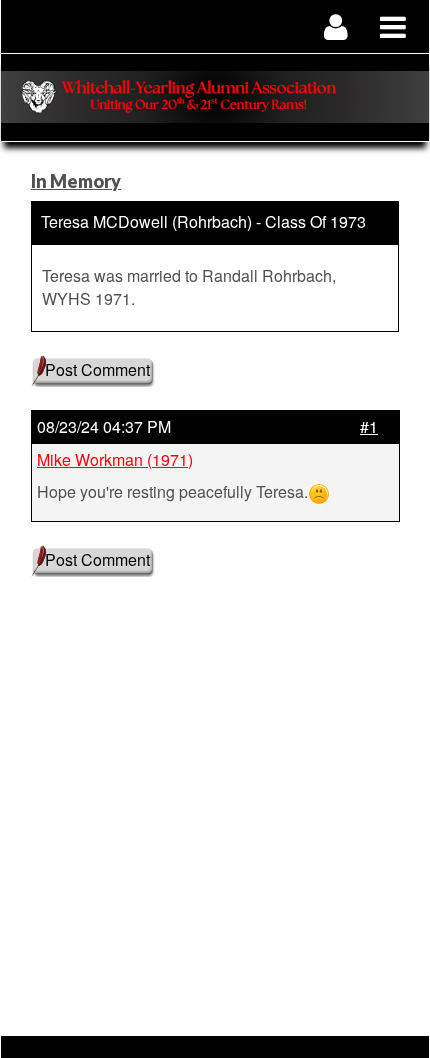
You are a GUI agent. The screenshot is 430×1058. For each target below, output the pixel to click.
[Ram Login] (336, 26)
